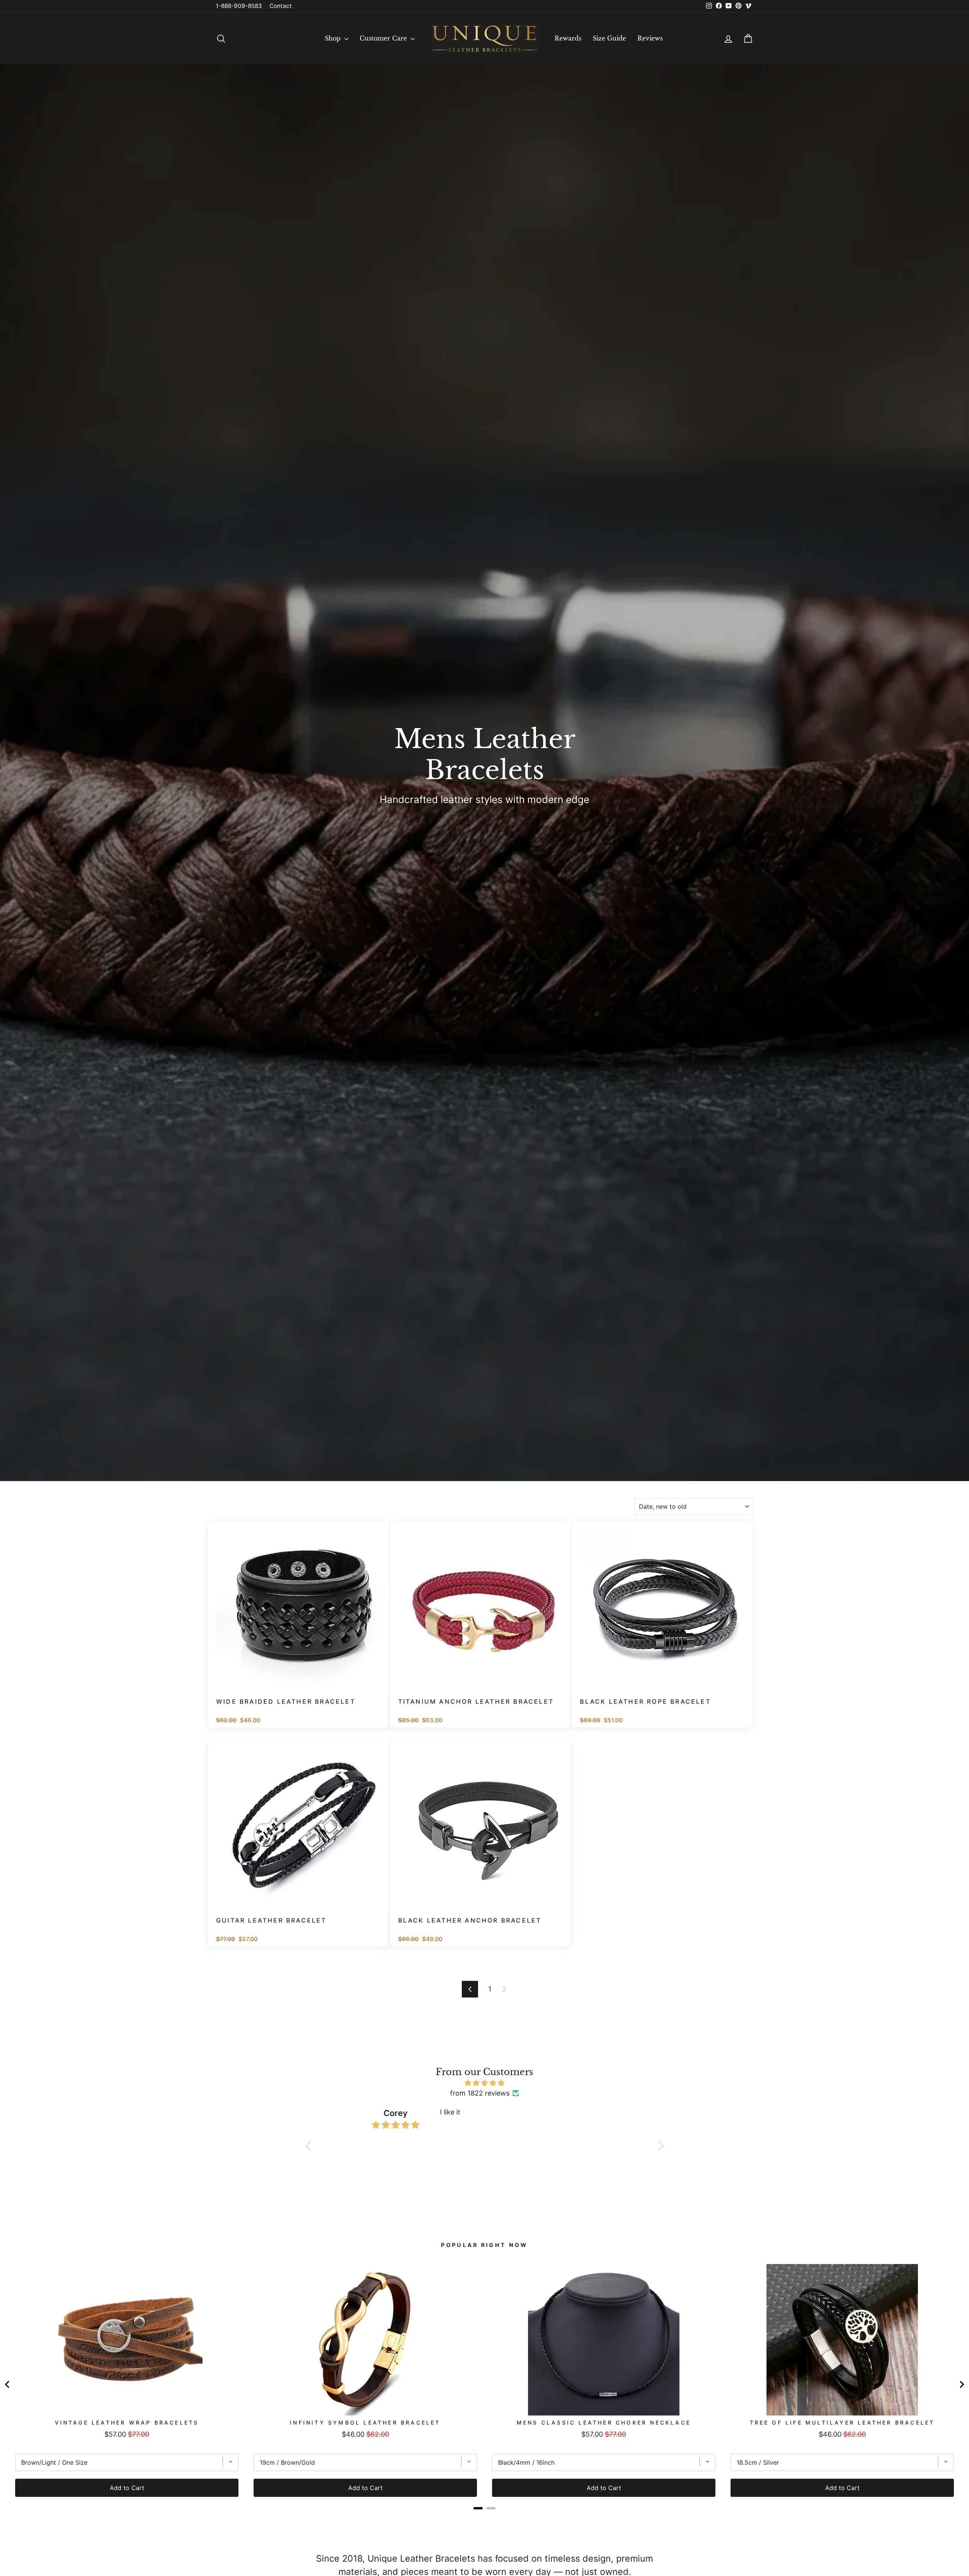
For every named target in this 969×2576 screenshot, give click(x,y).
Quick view (302, 1684)
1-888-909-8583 (239, 6)
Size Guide (609, 38)
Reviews (650, 38)
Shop (334, 38)
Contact (281, 6)
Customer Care (384, 38)
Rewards (568, 38)
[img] (485, 2083)
